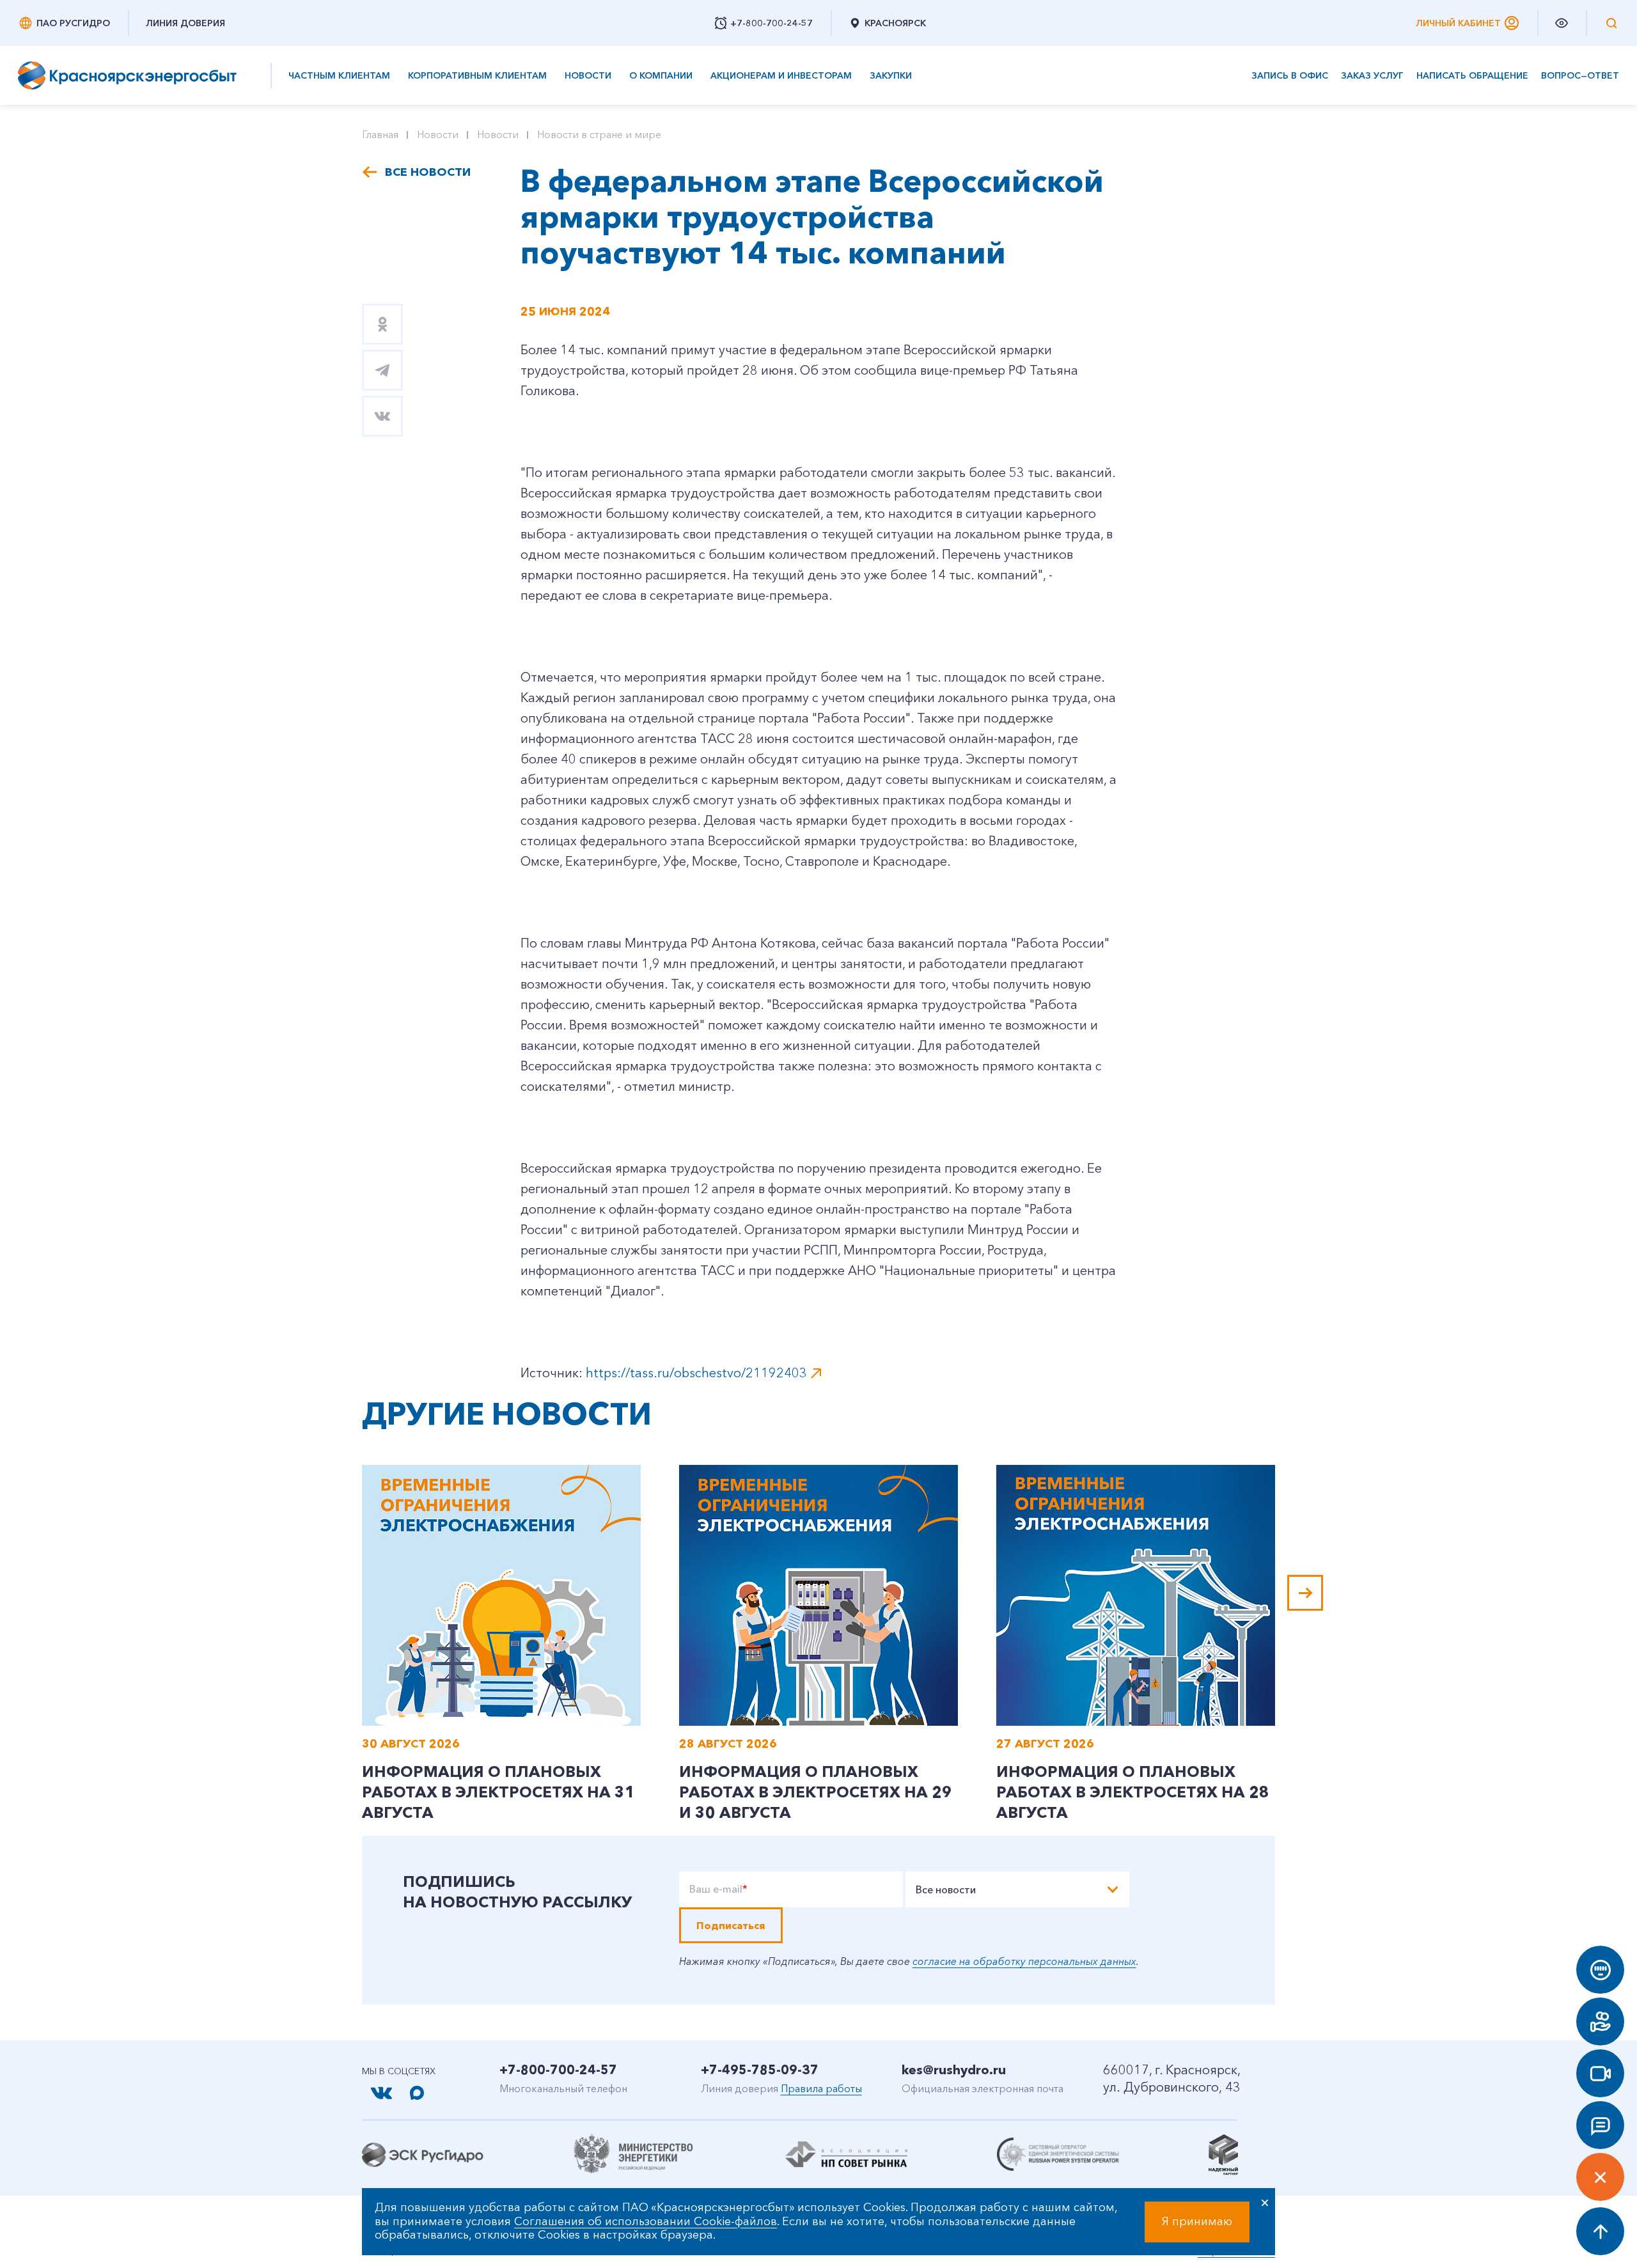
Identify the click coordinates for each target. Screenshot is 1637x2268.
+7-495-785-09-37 (760, 2070)
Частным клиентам (339, 75)
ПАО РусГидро (73, 23)
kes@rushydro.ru (954, 2070)
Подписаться (731, 1925)
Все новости (428, 172)
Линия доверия (185, 23)
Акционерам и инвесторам (781, 75)
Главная (380, 134)
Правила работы (821, 2088)
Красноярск (895, 23)
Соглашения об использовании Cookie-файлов (646, 2221)
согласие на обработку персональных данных (1024, 1961)
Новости (588, 75)
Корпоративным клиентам (477, 75)
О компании (661, 75)
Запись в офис (1290, 76)
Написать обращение (1472, 76)
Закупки (891, 75)
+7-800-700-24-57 (558, 2070)
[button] (1305, 1593)
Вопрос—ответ (1580, 76)
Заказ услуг (1372, 76)
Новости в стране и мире (599, 134)
